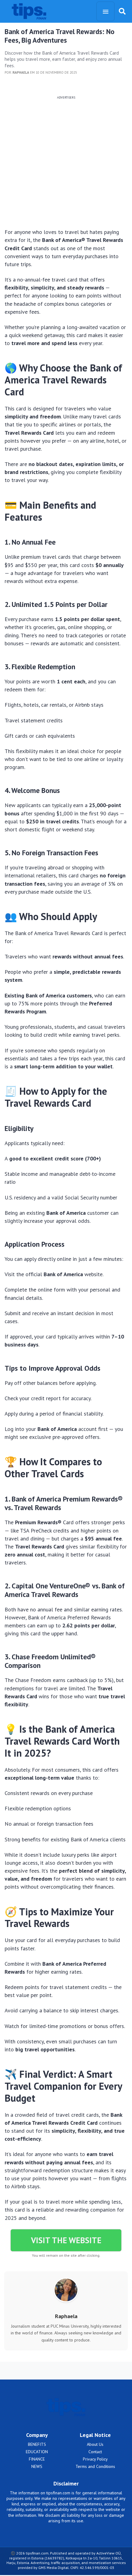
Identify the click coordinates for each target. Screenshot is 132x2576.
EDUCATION (37, 2452)
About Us (95, 2444)
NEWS (37, 2466)
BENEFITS (37, 2444)
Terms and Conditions (95, 2466)
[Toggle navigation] (105, 11)
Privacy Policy (95, 2459)
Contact (95, 2452)
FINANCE (37, 2459)
